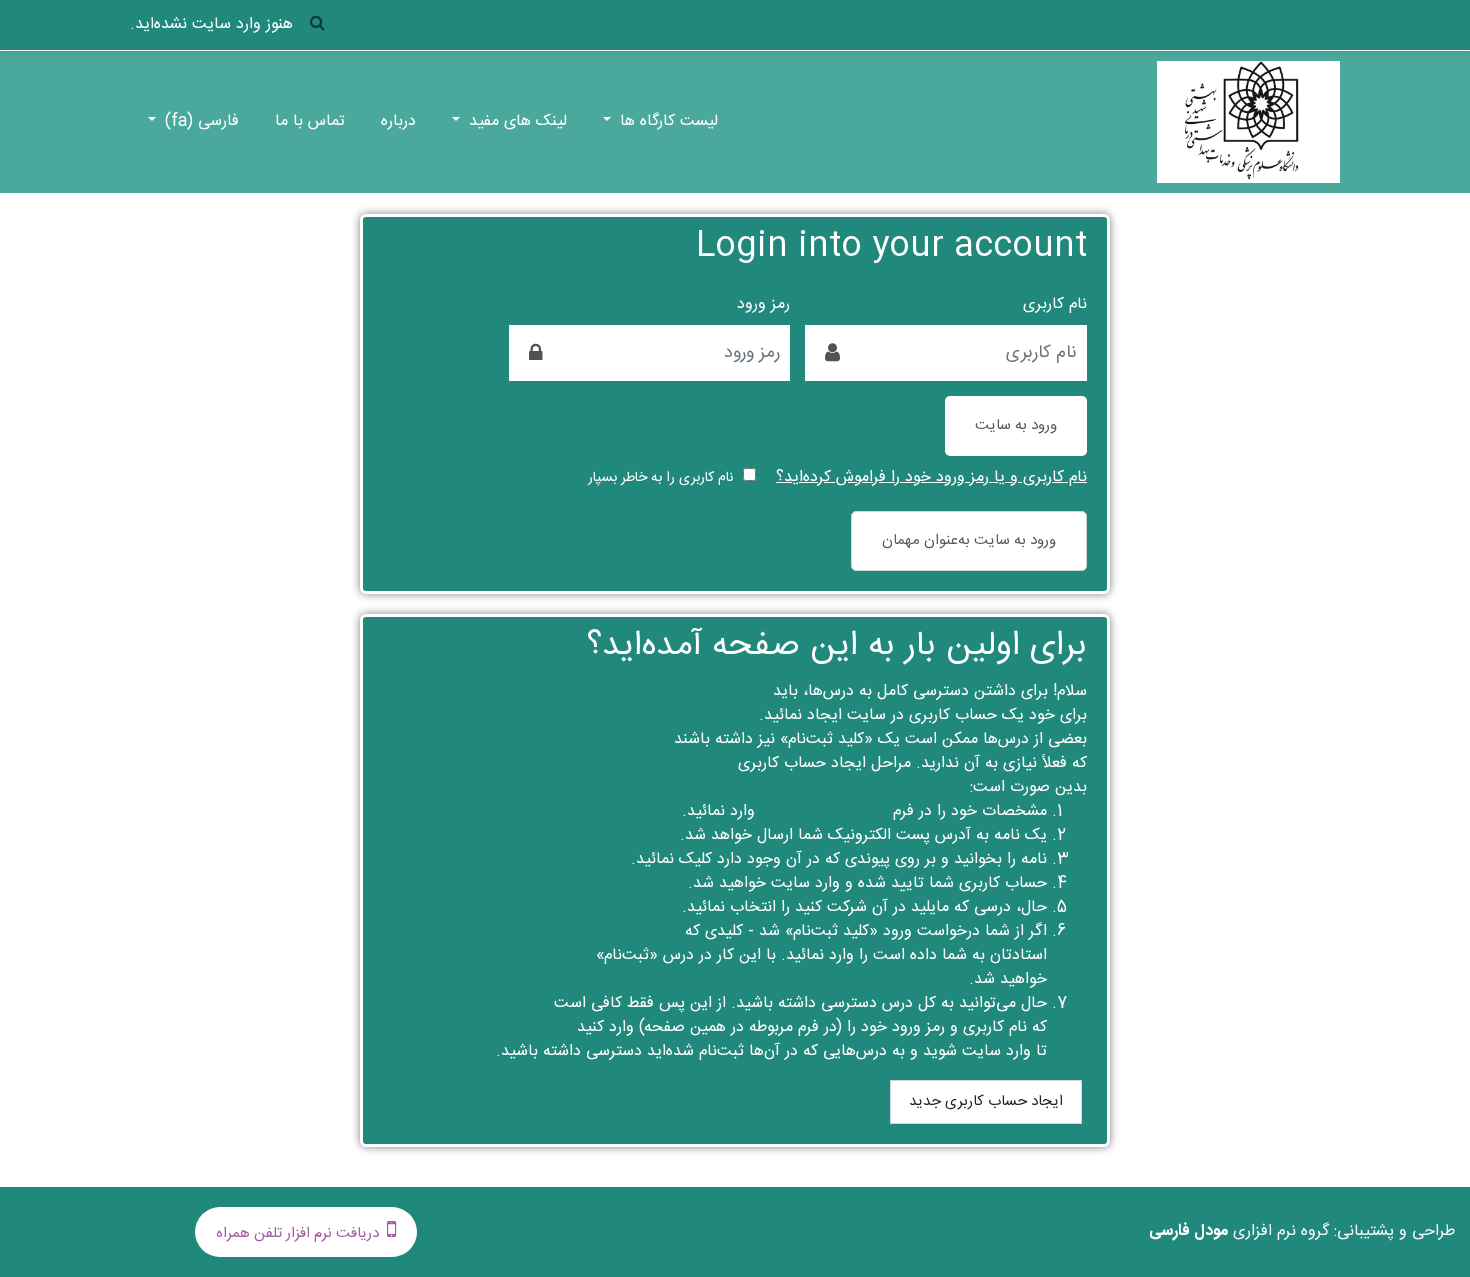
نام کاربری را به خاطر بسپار (660, 478)
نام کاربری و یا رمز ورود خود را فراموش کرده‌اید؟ (931, 477)
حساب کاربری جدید (824, 811)
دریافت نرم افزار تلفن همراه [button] (297, 1233)
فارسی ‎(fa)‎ (199, 121)
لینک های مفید (515, 121)
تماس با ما (310, 121)
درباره (398, 121)
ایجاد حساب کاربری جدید (986, 1101)
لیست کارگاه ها (666, 121)
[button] (317, 25)
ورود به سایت (1016, 425)
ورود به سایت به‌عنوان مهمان (969, 540)
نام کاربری (1055, 305)
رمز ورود (763, 305)
